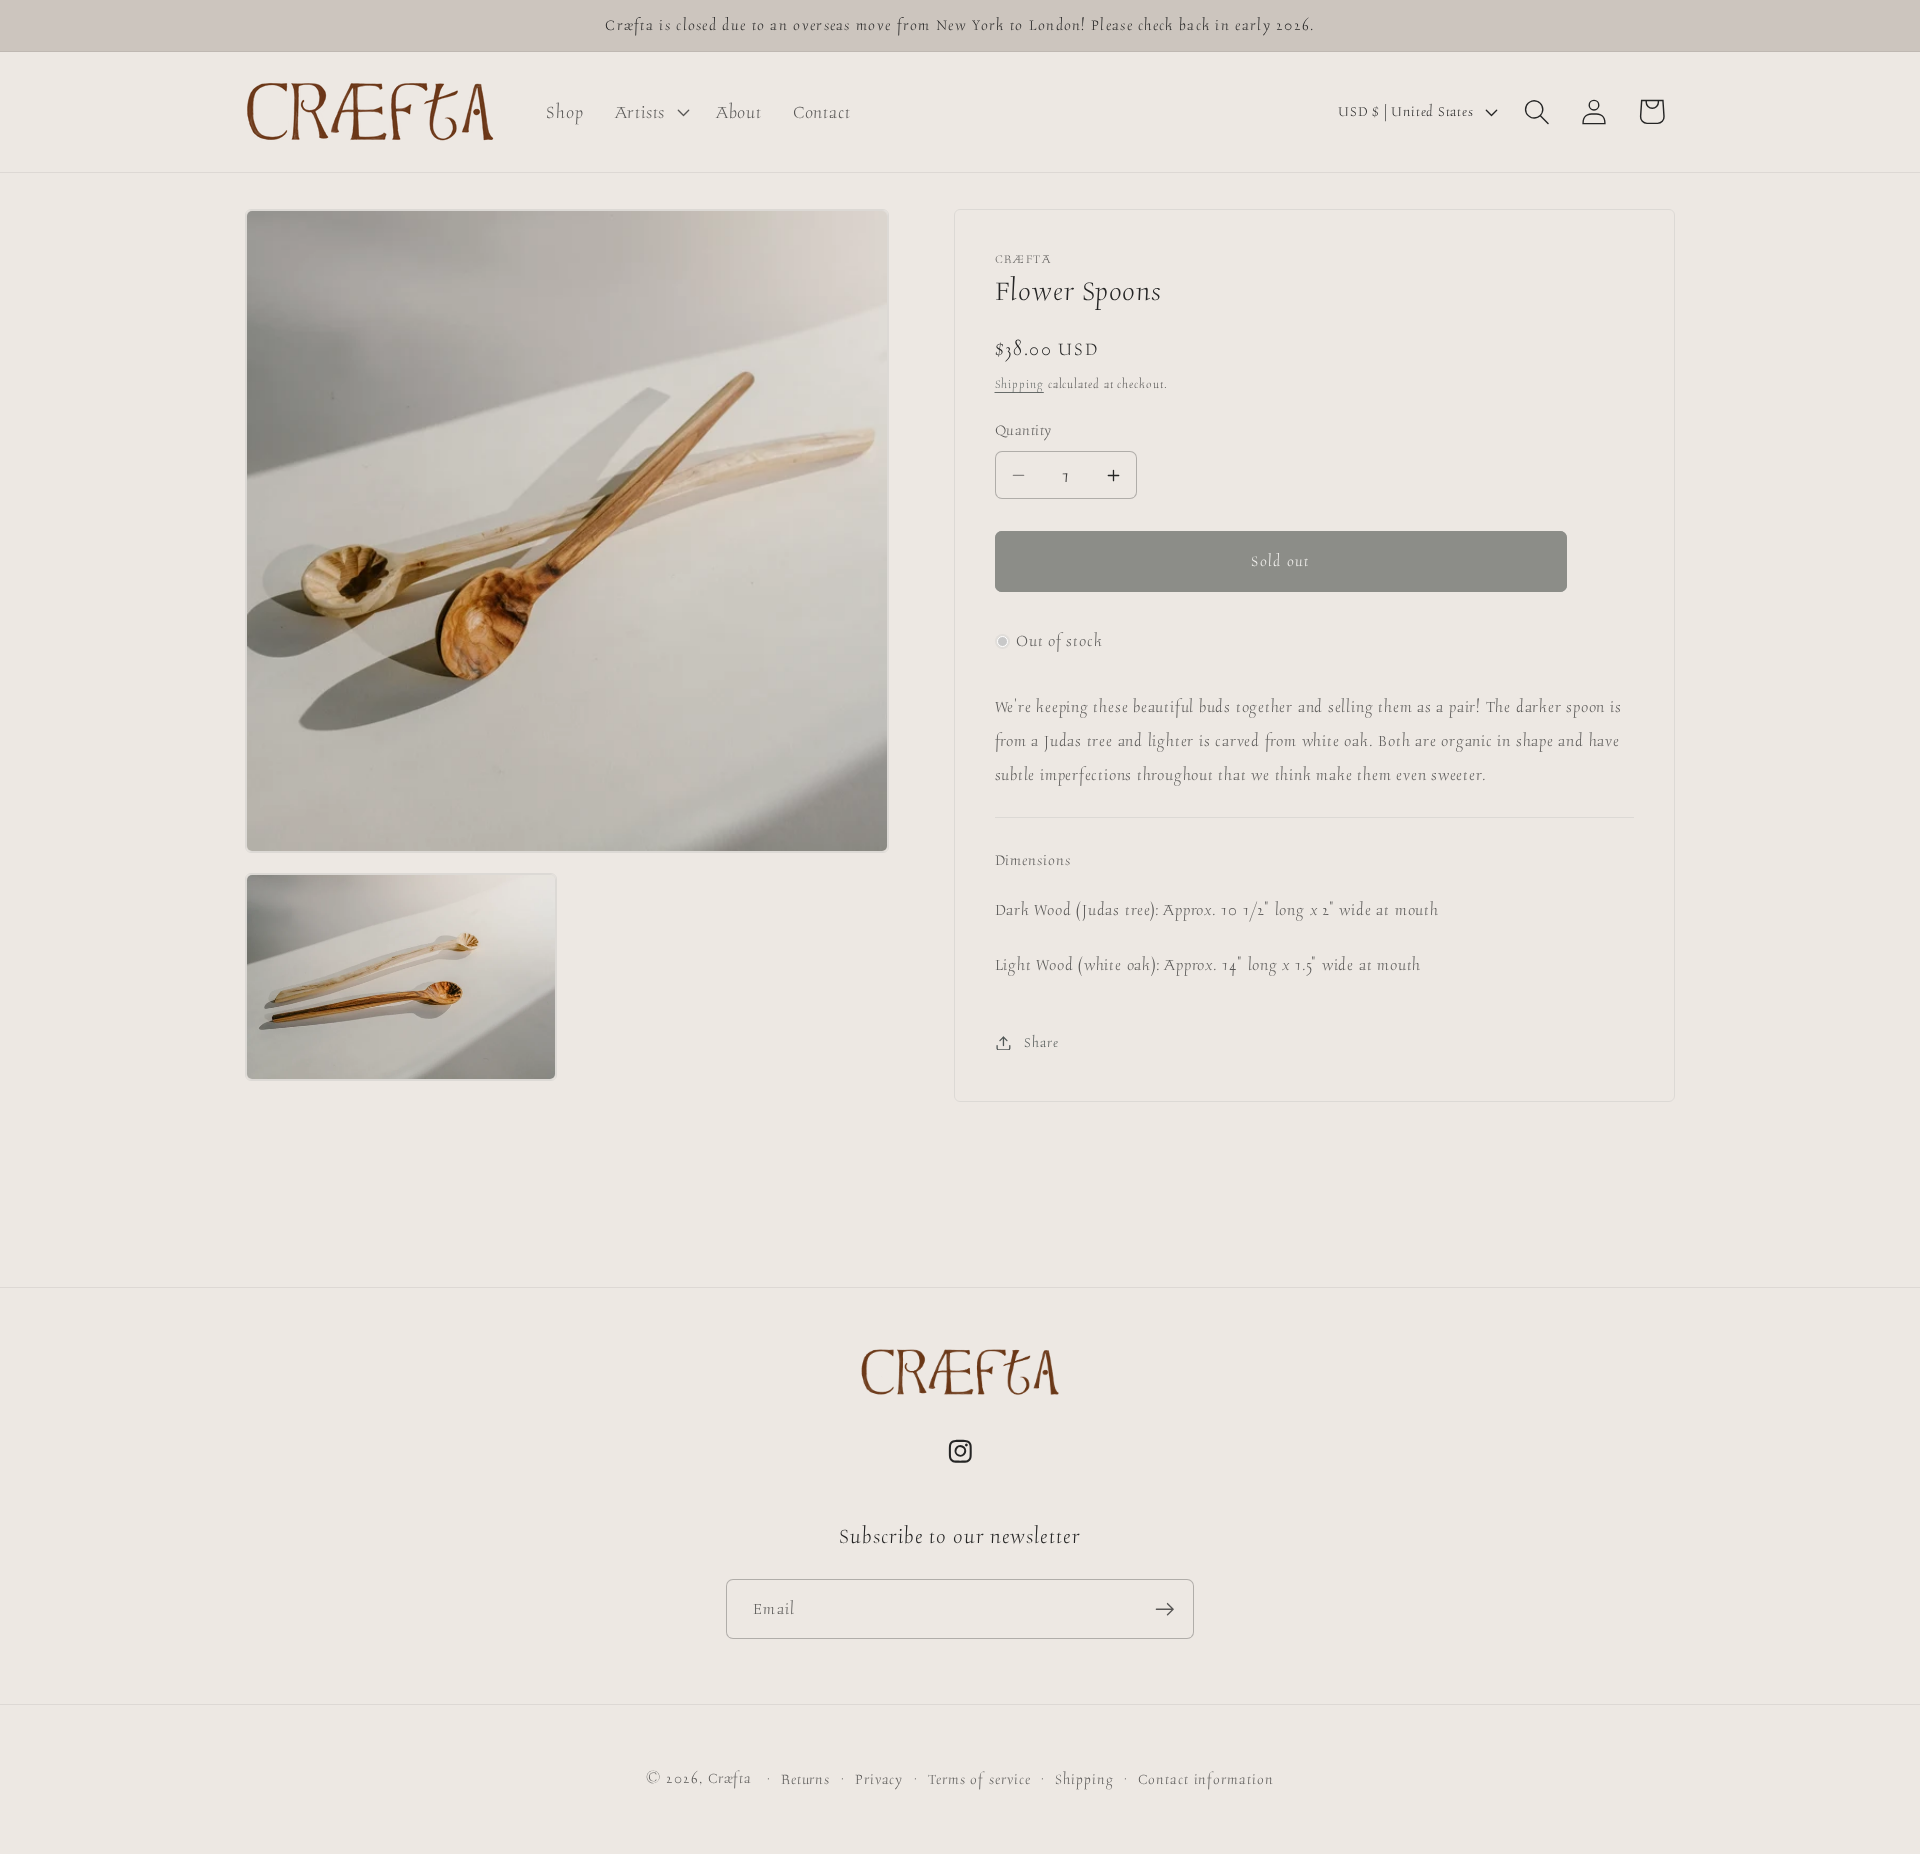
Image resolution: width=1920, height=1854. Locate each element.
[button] (649, 111)
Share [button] (1041, 1042)
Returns (805, 1779)
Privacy (879, 1779)
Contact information (1205, 1779)
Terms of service (979, 1779)
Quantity (1023, 430)
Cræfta (730, 1778)
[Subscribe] (1164, 1609)
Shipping (1019, 384)
